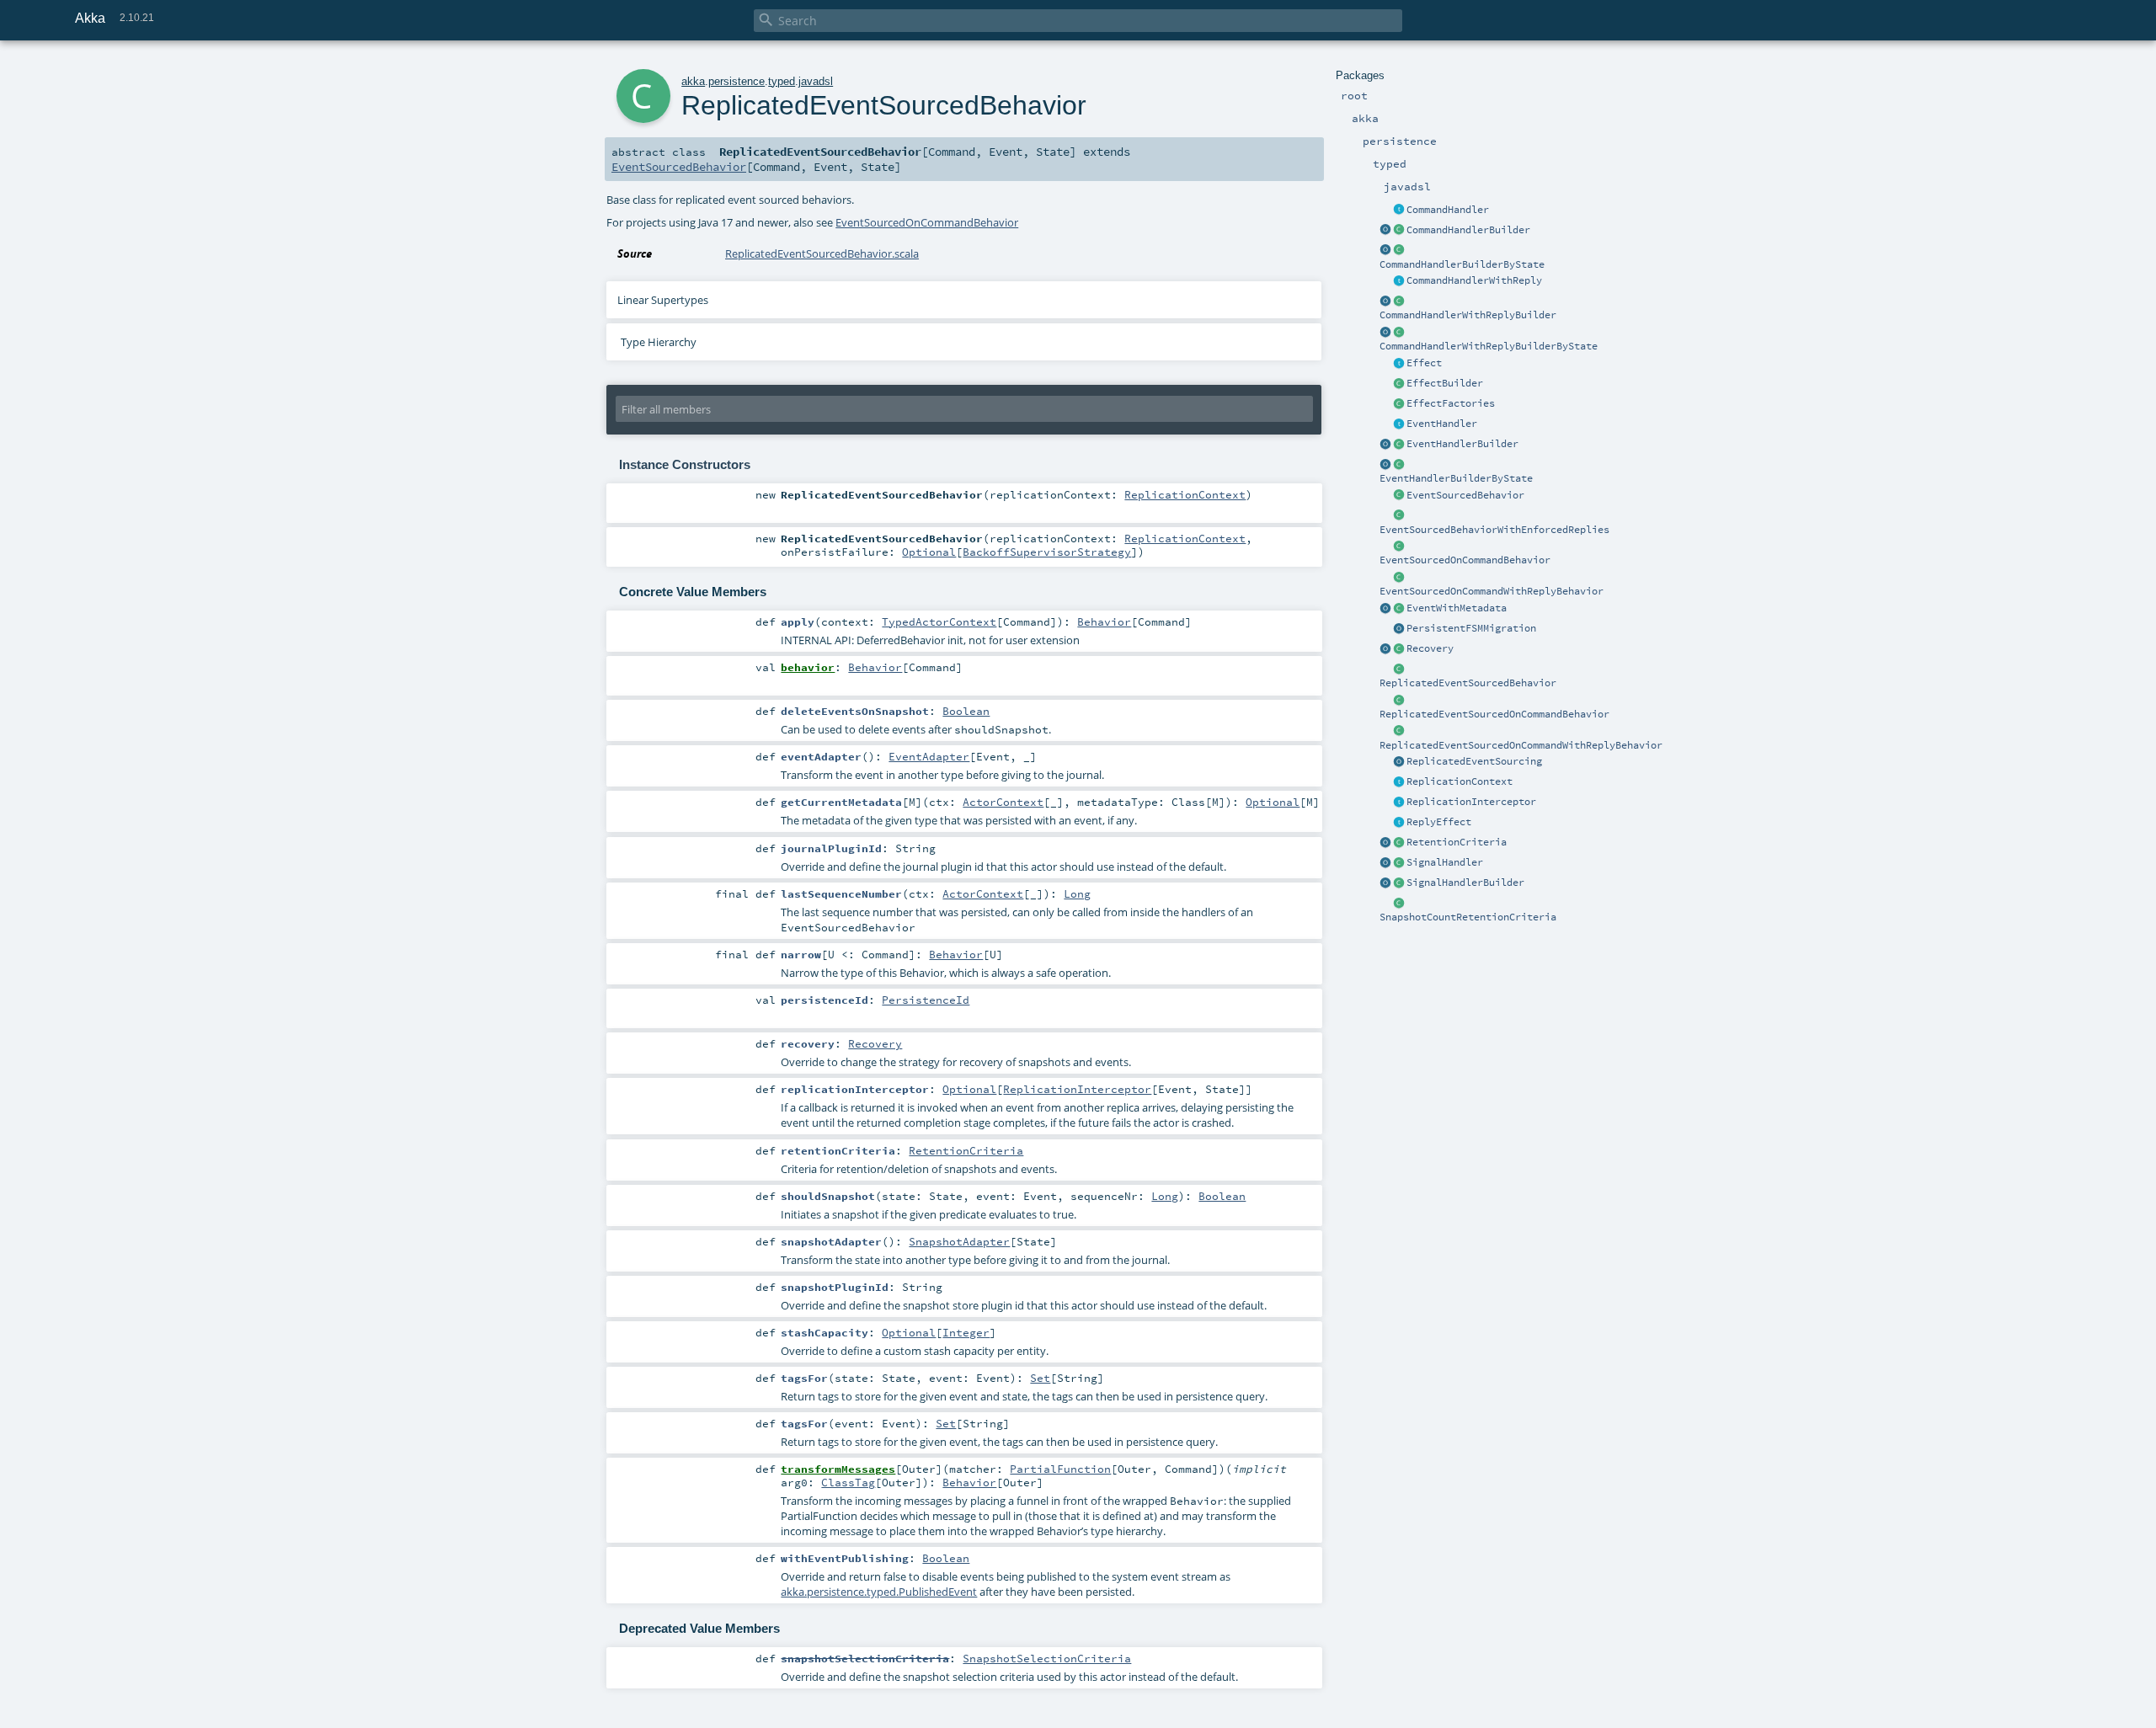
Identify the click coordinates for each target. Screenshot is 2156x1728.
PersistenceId (926, 1000)
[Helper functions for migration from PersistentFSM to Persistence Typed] (1399, 629)
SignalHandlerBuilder (1465, 883)
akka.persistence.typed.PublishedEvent (879, 1592)
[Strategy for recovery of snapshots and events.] (1385, 649)
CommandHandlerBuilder (1468, 230)
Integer (966, 1332)
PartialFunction (1060, 1469)
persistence (736, 81)
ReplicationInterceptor (1471, 802)
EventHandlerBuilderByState (1456, 478)
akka (693, 81)
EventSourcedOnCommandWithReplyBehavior (1492, 591)
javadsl (816, 81)
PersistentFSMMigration (1471, 628)
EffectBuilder (1445, 383)
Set (1040, 1378)
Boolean (966, 711)
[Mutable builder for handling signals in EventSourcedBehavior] (1399, 883)
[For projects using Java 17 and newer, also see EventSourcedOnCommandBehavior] (1399, 496)
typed (782, 81)
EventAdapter (929, 756)
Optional (929, 552)
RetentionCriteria (1457, 842)
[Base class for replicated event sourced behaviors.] (1399, 669)
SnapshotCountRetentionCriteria (1468, 917)
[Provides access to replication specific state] (1399, 782)
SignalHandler (1445, 862)
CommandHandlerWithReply (1474, 280)
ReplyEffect (1439, 822)
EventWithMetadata (1457, 608)
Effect (1424, 363)
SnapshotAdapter (959, 1241)
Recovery (1430, 648)
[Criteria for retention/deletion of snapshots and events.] (1385, 843)
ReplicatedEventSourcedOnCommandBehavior (1494, 714)
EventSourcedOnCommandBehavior (1465, 560)
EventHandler (1442, 424)
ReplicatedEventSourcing (1474, 761)
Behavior (1104, 621)
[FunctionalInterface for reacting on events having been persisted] (1399, 424)
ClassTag (848, 1482)
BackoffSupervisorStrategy (1047, 552)
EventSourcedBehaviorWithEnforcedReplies (1494, 530)
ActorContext (1003, 802)
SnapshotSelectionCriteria (1047, 1658)
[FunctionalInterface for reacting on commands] (1399, 211)
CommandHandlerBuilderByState (1462, 264)
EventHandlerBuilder (1462, 444)
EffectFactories (1451, 403)
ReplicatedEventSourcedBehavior (1468, 683)
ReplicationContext (1460, 781)
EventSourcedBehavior (1465, 495)
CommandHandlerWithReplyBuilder (1468, 315)
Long (1077, 893)
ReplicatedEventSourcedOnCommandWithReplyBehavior (1521, 745)
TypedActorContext (939, 621)
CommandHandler (1448, 210)
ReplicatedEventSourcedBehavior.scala (822, 253)
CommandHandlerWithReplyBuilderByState (1489, 346)
